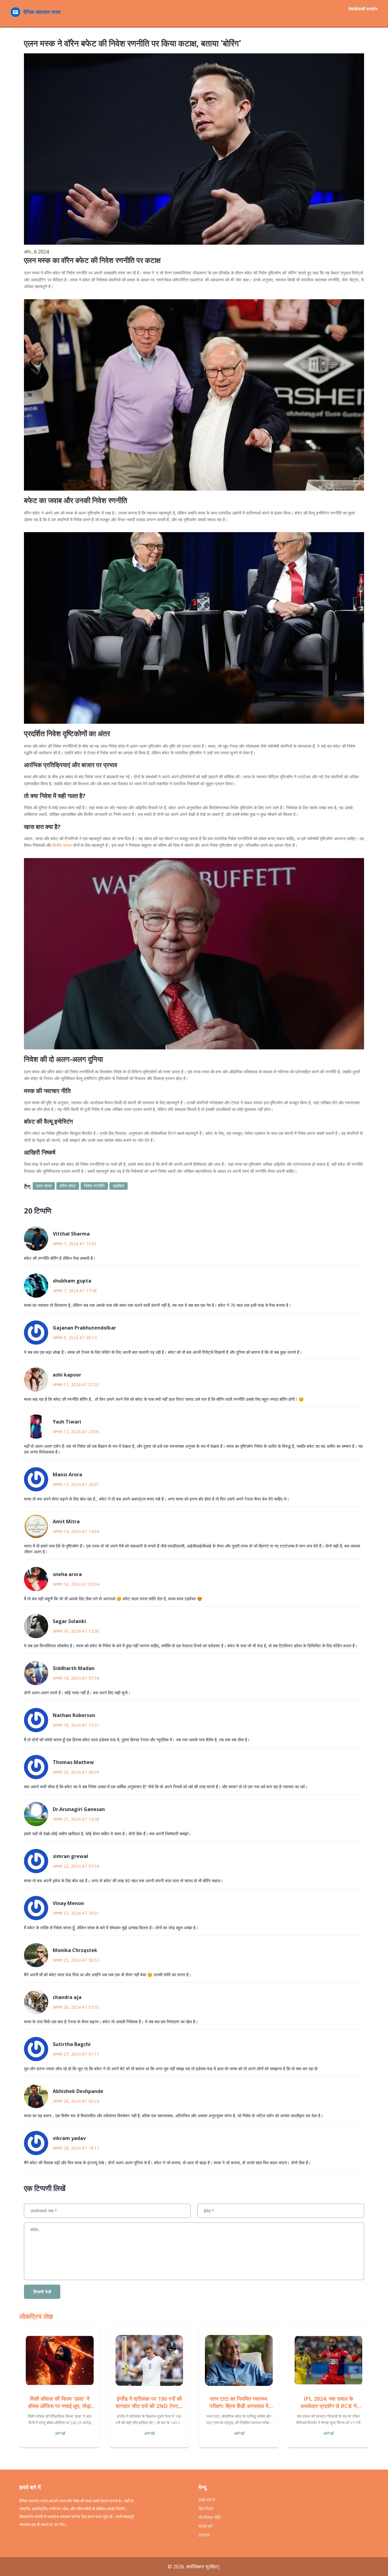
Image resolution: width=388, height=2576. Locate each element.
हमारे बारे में (207, 2500)
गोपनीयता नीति (210, 2517)
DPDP (204, 2535)
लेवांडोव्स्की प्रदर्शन (363, 9)
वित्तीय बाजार (62, 845)
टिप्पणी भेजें (42, 2292)
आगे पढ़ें (60, 2433)
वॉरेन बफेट (68, 1186)
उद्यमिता (119, 1186)
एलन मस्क (44, 1186)
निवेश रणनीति (94, 1186)
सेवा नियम (206, 2509)
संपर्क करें (206, 2526)
